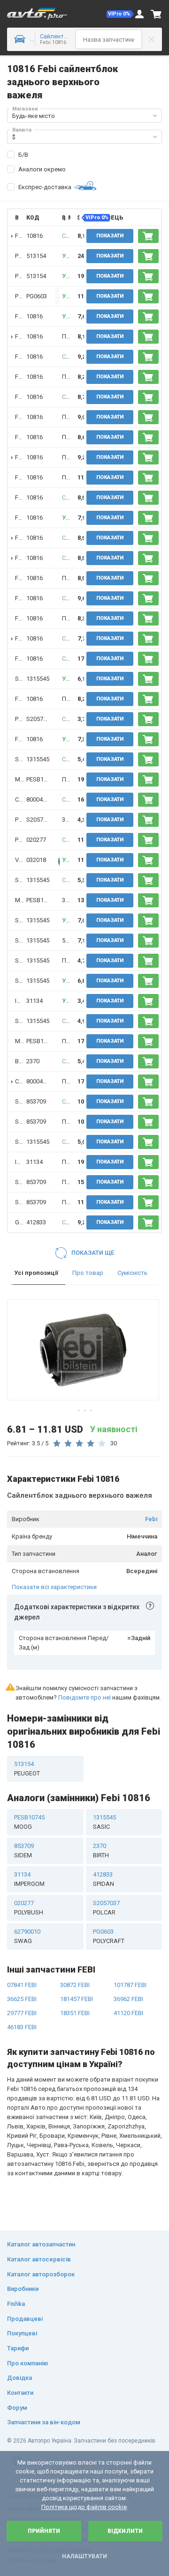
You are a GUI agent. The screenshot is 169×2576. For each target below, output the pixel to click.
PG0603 (37, 296)
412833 (36, 1222)
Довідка (19, 2378)
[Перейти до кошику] (156, 14)
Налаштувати (84, 2556)
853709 (36, 1101)
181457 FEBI (77, 1999)
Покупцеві (22, 2333)
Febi (151, 1519)
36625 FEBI (22, 1999)
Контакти (20, 2393)
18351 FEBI (75, 2013)
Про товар (88, 1273)
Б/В (23, 155)
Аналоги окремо (42, 169)
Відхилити (125, 2531)
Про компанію (28, 2363)
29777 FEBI (22, 2013)
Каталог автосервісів (39, 2259)
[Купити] (148, 236)
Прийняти (44, 2531)
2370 (33, 1061)
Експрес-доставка (45, 187)
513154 (36, 256)
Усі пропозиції (36, 1273)
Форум (17, 2408)
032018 (36, 860)
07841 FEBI (22, 1985)
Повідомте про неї (84, 1697)
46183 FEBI (22, 2027)
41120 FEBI (128, 2013)
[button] (120, 14)
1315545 (38, 679)
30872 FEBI (75, 1985)
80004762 (39, 799)
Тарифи (18, 2348)
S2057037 (40, 719)
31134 (35, 1001)
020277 (36, 840)
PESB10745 (42, 779)
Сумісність (132, 1273)
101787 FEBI (130, 1985)
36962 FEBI (128, 1999)
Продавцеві (25, 2319)
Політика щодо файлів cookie (84, 2507)
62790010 (27, 1936)
